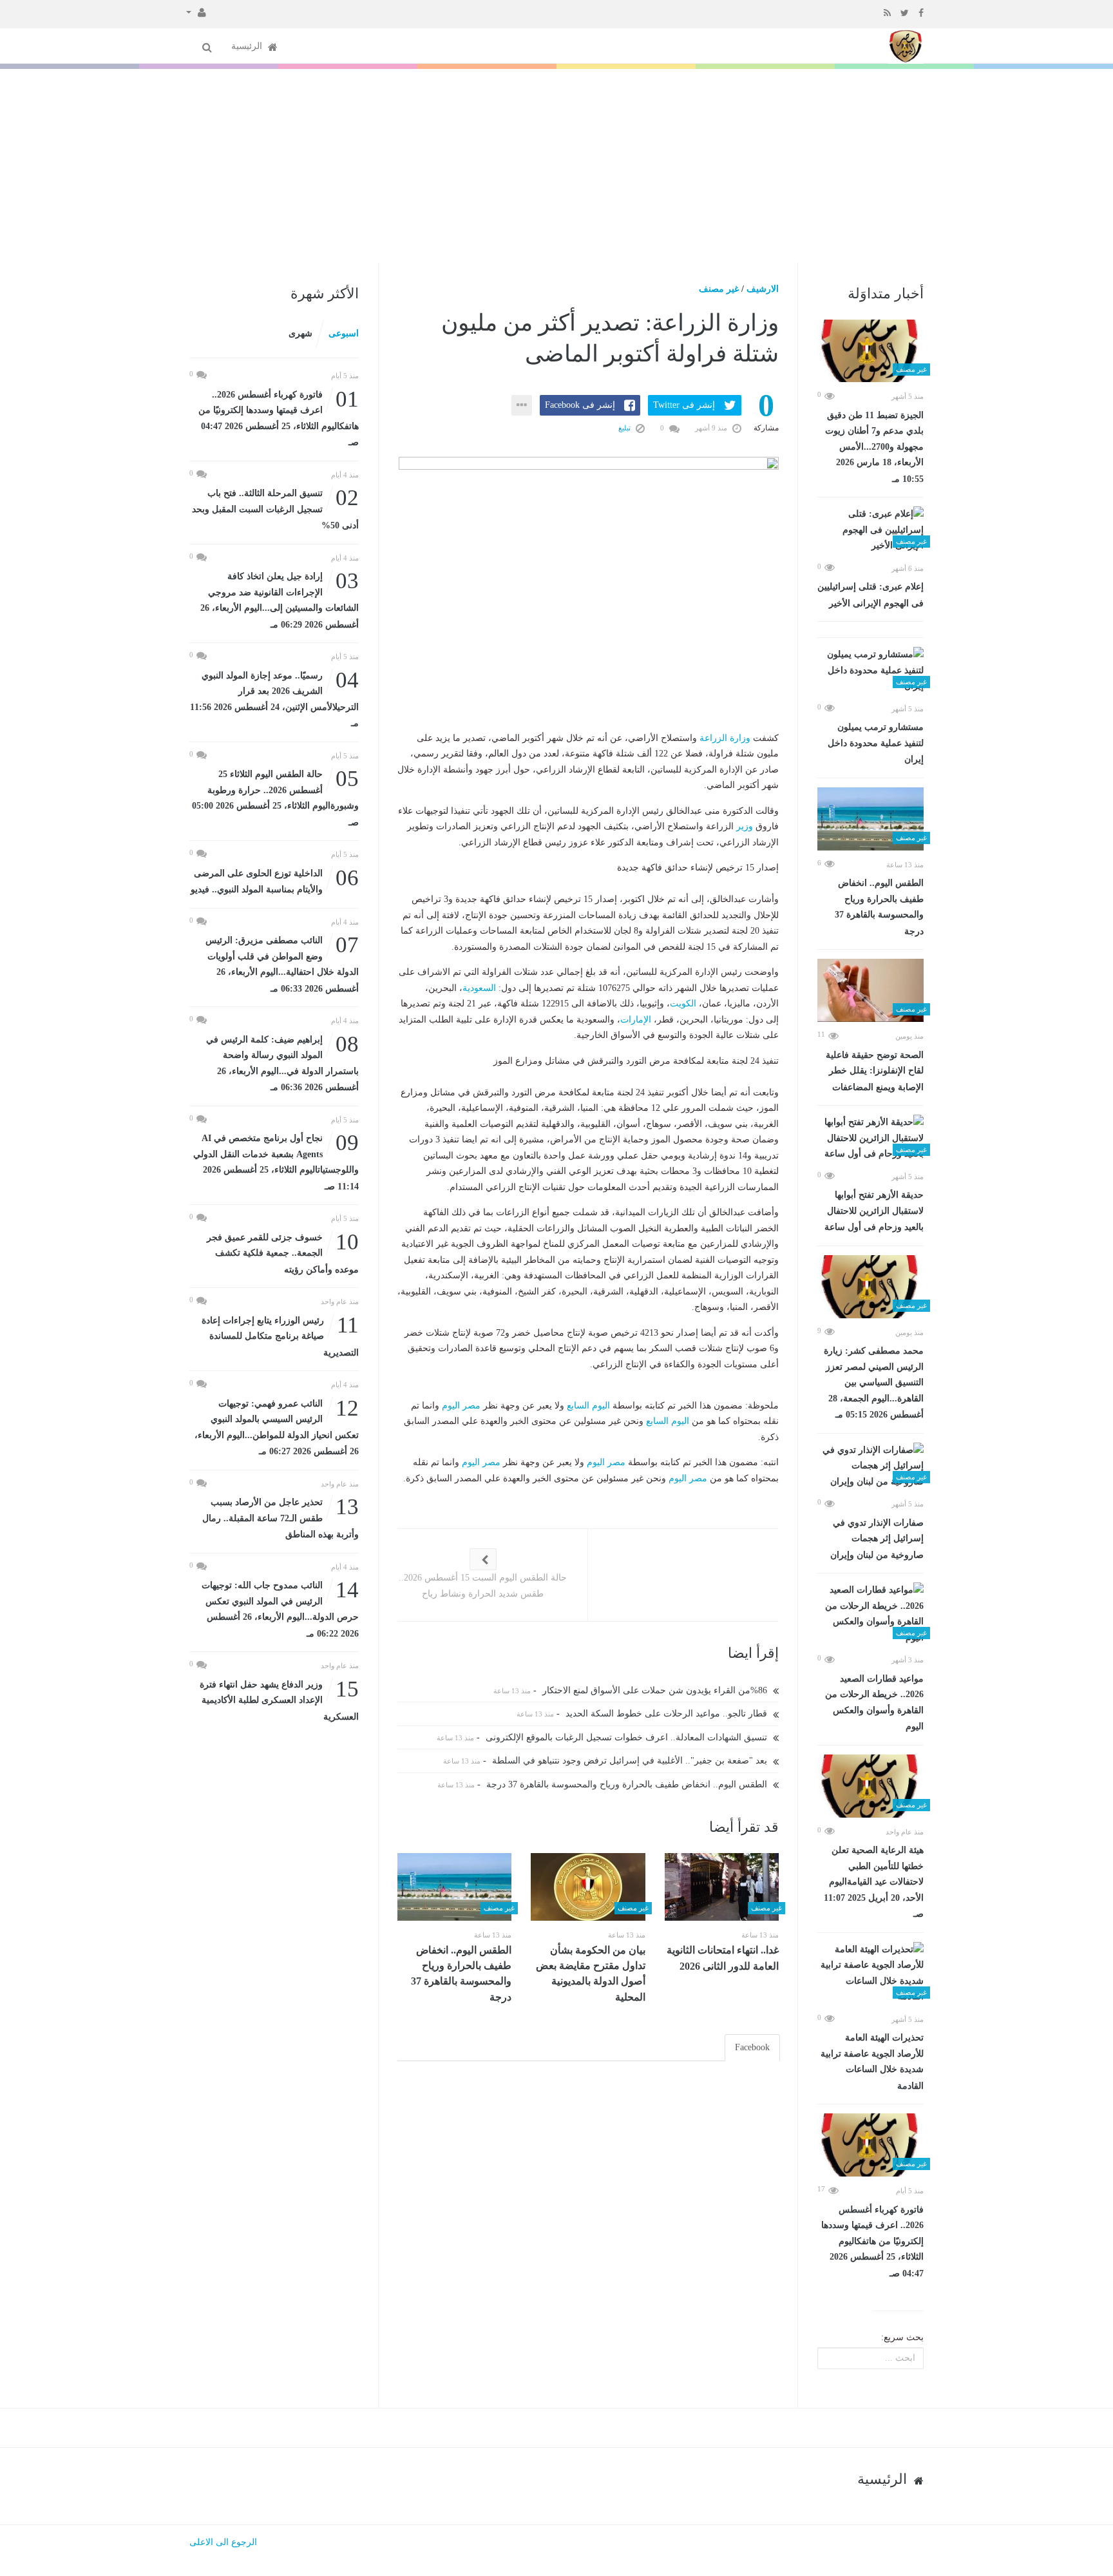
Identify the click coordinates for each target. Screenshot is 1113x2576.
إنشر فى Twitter (684, 405)
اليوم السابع (588, 1406)
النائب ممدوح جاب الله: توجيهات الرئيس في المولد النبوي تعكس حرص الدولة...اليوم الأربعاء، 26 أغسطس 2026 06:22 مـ (280, 1608)
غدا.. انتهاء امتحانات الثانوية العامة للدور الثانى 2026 (723, 1958)
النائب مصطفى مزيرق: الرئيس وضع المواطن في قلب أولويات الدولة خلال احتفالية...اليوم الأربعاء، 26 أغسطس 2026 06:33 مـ (282, 963)
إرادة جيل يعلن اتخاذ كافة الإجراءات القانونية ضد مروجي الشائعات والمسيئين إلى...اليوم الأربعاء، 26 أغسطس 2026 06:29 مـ (280, 599)
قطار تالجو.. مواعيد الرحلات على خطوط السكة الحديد (668, 1714)
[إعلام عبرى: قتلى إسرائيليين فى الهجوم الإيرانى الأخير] (870, 530)
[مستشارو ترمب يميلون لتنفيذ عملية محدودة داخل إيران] (870, 671)
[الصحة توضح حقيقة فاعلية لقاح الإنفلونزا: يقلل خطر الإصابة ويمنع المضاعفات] (870, 990)
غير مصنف (719, 289)
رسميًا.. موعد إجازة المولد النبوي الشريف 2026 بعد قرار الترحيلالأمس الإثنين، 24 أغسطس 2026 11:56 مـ (274, 698)
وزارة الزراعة (725, 738)
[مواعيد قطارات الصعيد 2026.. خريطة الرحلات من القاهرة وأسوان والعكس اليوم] (870, 1614)
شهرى (300, 333)
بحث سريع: (902, 2337)
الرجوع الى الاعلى (223, 2542)
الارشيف (763, 289)
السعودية (479, 988)
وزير (745, 826)
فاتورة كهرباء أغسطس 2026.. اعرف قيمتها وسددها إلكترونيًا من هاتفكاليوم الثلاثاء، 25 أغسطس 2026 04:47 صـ (872, 2242)
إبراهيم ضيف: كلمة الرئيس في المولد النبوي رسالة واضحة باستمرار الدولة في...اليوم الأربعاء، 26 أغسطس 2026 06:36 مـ (282, 1062)
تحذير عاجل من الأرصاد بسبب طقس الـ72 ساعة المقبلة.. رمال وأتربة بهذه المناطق (281, 1517)
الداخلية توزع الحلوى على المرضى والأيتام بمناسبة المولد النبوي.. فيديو (275, 880)
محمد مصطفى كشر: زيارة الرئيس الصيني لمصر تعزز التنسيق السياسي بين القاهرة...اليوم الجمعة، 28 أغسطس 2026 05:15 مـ (874, 1383)
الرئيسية (248, 46)
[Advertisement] (556, 166)
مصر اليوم (461, 1406)
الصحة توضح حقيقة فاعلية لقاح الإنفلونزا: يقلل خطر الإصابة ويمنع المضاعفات (875, 1071)
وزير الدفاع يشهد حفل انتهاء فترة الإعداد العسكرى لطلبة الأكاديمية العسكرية (279, 1699)
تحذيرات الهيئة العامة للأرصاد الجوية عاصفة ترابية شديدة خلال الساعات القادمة (872, 2062)
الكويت (683, 1004)
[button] (196, 12)
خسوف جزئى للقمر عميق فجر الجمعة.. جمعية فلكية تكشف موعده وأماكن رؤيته (283, 1252)
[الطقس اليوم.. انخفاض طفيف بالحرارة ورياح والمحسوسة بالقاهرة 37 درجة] (870, 819)
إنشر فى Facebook (580, 405)
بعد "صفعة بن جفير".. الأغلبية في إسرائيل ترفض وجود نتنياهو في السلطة (631, 1761)
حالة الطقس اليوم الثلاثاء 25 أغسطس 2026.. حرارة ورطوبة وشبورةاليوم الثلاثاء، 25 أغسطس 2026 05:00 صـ (275, 797)
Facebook (752, 2047)
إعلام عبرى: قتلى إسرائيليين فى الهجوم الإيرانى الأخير (870, 595)
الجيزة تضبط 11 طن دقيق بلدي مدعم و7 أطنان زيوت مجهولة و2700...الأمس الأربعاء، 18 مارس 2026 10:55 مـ (874, 447)
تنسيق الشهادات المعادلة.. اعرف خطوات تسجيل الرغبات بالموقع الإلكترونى (628, 1737)
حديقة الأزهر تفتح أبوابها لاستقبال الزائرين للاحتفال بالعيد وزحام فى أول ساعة (874, 1211)
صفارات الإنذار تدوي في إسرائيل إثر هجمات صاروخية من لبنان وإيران (877, 1539)
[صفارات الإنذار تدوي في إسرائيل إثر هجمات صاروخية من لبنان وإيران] (870, 1466)
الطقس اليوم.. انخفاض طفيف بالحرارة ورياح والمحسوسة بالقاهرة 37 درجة (879, 907)
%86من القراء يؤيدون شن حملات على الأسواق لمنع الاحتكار (656, 1690)
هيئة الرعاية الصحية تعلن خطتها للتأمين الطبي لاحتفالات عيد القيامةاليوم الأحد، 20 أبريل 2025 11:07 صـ (874, 1882)
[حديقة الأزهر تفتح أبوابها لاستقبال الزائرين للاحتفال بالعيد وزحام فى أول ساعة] (870, 1139)
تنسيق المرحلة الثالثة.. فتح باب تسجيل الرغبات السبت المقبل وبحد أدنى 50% (275, 508)
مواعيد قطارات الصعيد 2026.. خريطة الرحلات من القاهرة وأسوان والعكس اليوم (874, 1703)
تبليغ (625, 428)
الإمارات (636, 1020)
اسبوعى (344, 333)
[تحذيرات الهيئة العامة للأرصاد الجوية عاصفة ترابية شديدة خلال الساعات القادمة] (870, 1974)
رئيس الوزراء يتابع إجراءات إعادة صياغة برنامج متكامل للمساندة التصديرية (280, 1335)
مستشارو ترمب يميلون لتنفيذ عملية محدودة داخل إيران (876, 743)
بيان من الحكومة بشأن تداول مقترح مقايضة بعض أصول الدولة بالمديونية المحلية (591, 1974)
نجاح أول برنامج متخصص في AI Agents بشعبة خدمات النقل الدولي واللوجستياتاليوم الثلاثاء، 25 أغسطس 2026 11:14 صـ (276, 1161)
